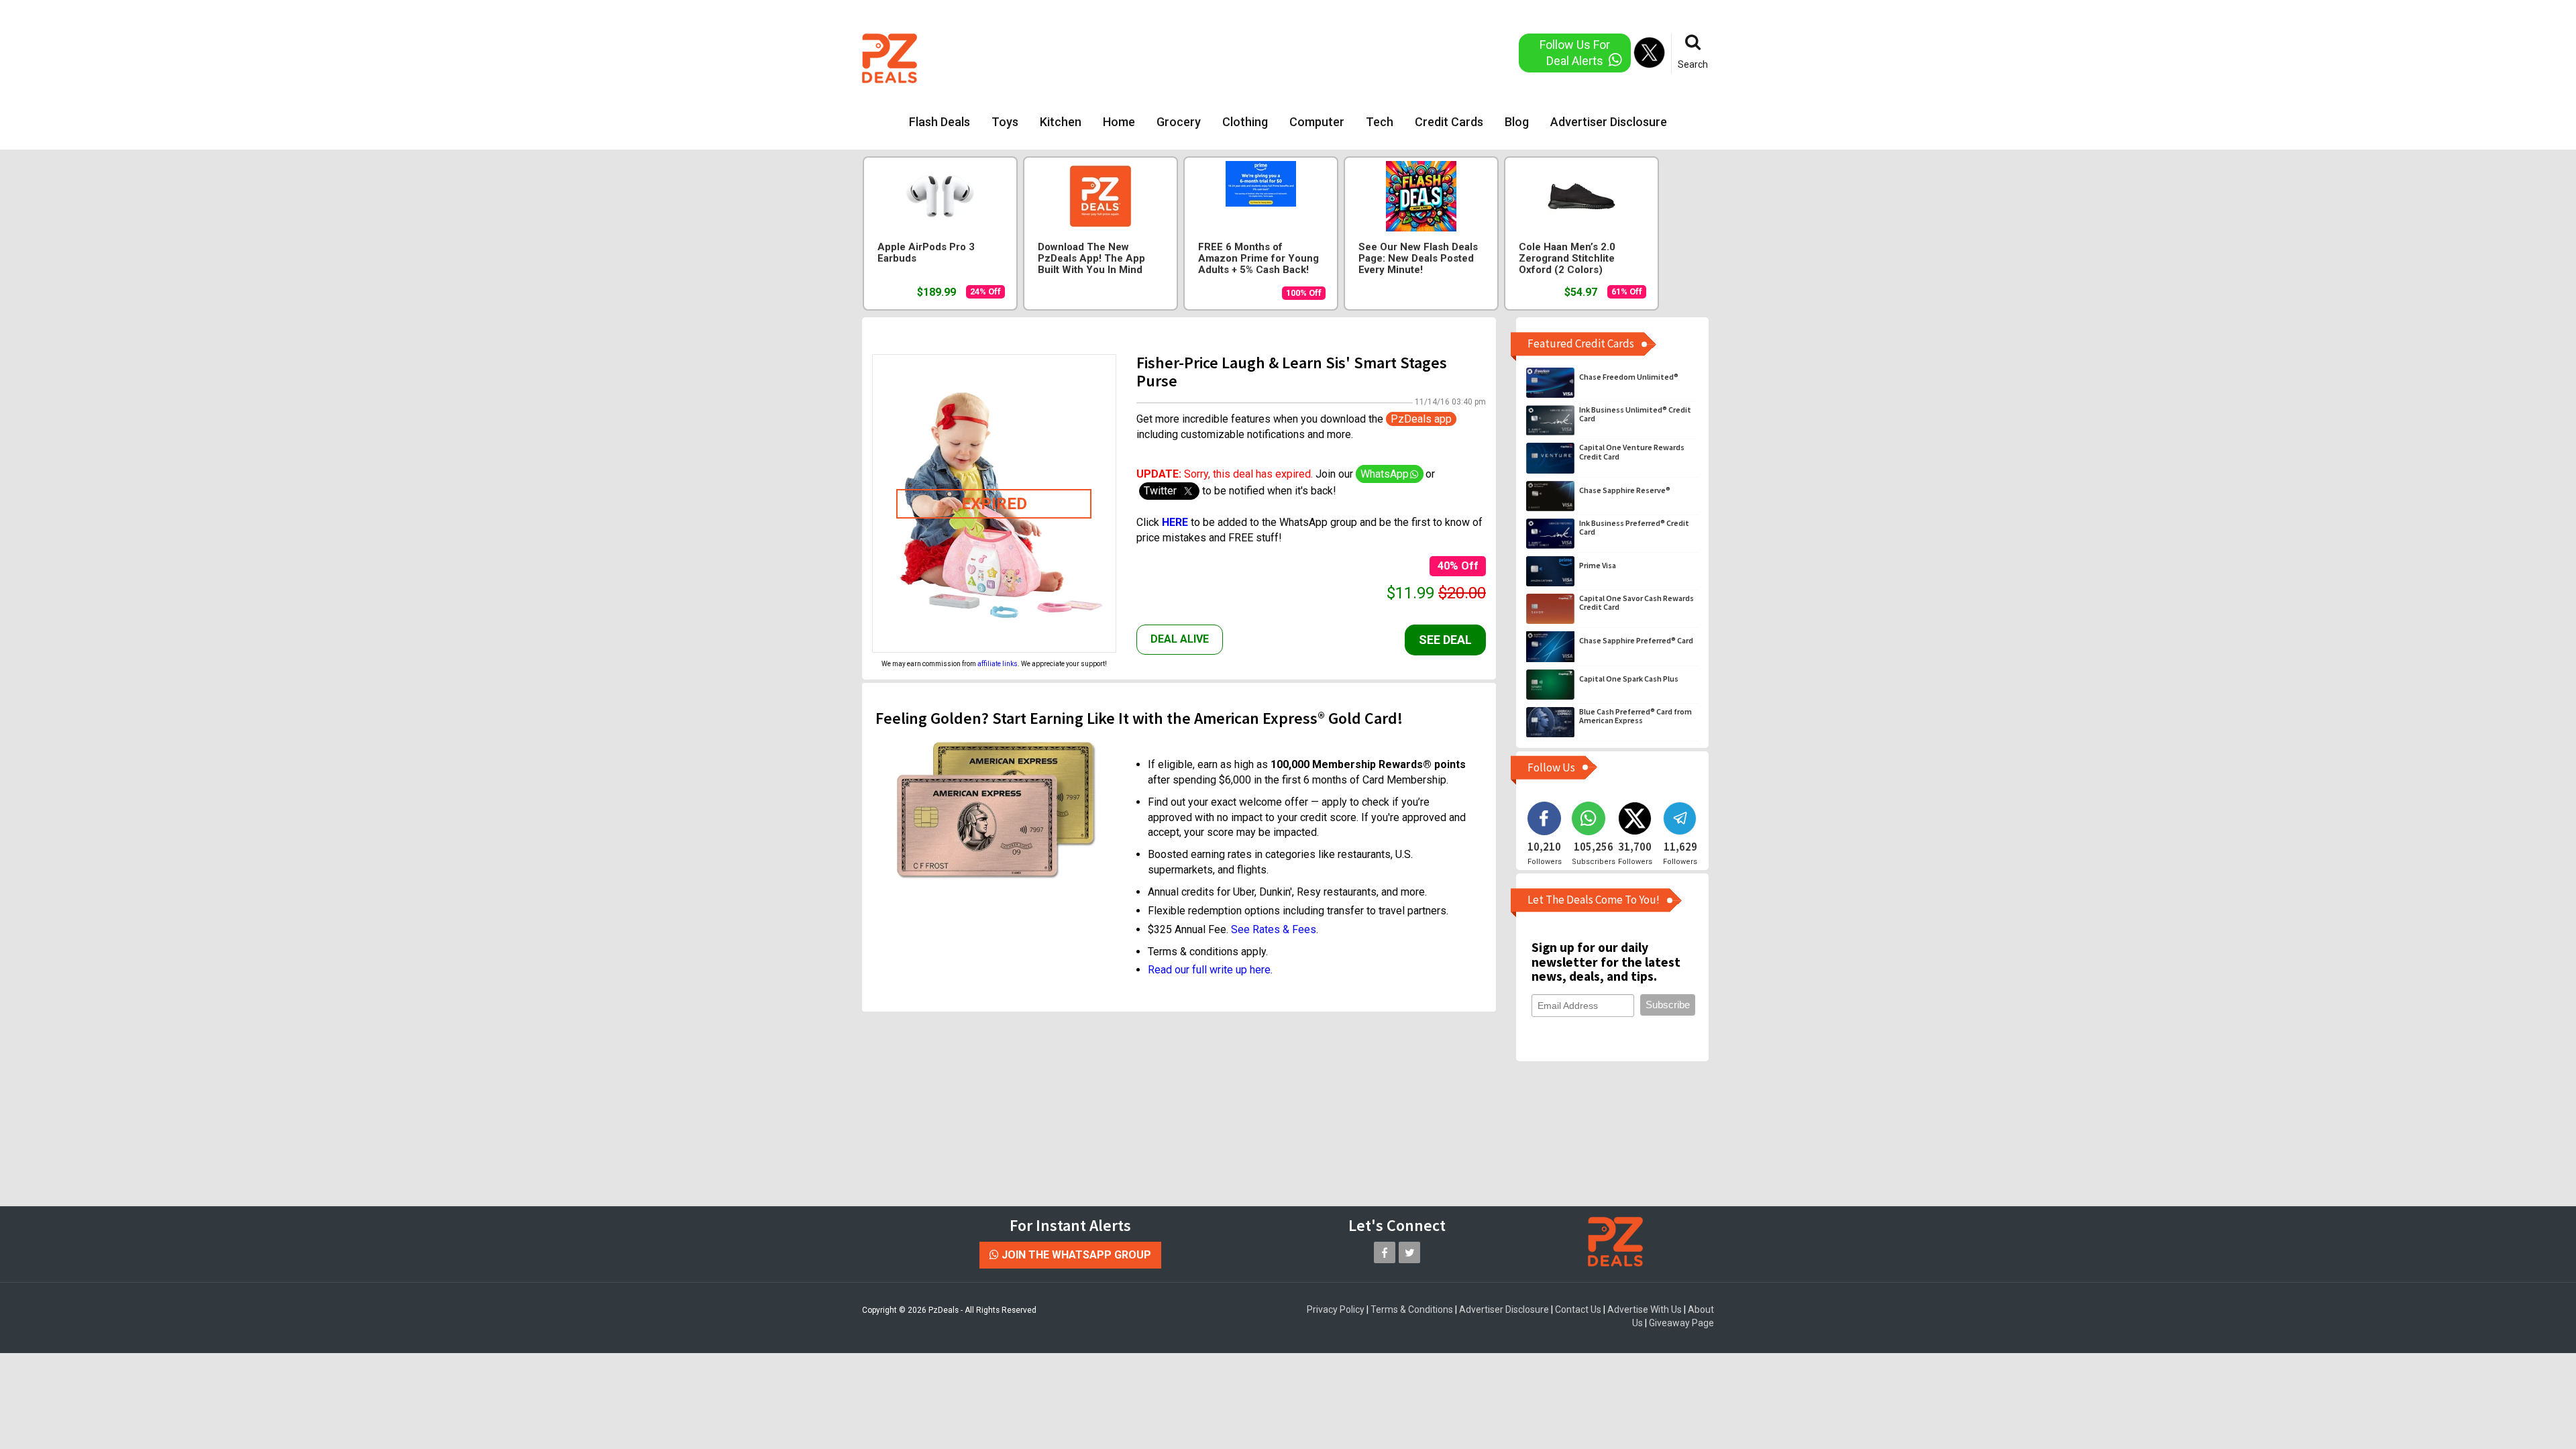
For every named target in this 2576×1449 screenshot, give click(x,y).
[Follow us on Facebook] (1385, 1252)
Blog (1517, 122)
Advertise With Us (1645, 1309)
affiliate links (998, 664)
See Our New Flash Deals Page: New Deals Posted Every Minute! (1418, 259)
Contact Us (1578, 1309)
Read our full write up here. (1210, 970)
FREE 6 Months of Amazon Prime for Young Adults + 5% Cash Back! (1258, 259)
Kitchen (1061, 122)
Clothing (1245, 122)
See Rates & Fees (1274, 929)
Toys (1005, 122)
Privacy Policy (1336, 1309)
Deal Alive (1180, 639)
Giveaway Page (1681, 1323)
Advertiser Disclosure (1609, 122)
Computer (1317, 122)
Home (1119, 122)
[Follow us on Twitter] (1409, 1252)
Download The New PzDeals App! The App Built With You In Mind (1091, 259)
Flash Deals (940, 122)
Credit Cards (1449, 122)
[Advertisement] (1234, 57)
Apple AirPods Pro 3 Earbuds (926, 253)
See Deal (1445, 640)
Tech (1380, 122)
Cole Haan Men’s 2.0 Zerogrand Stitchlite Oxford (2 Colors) (1567, 259)
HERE (1176, 522)
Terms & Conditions (1412, 1309)
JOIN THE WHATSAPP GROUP (1075, 1255)
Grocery (1179, 122)
